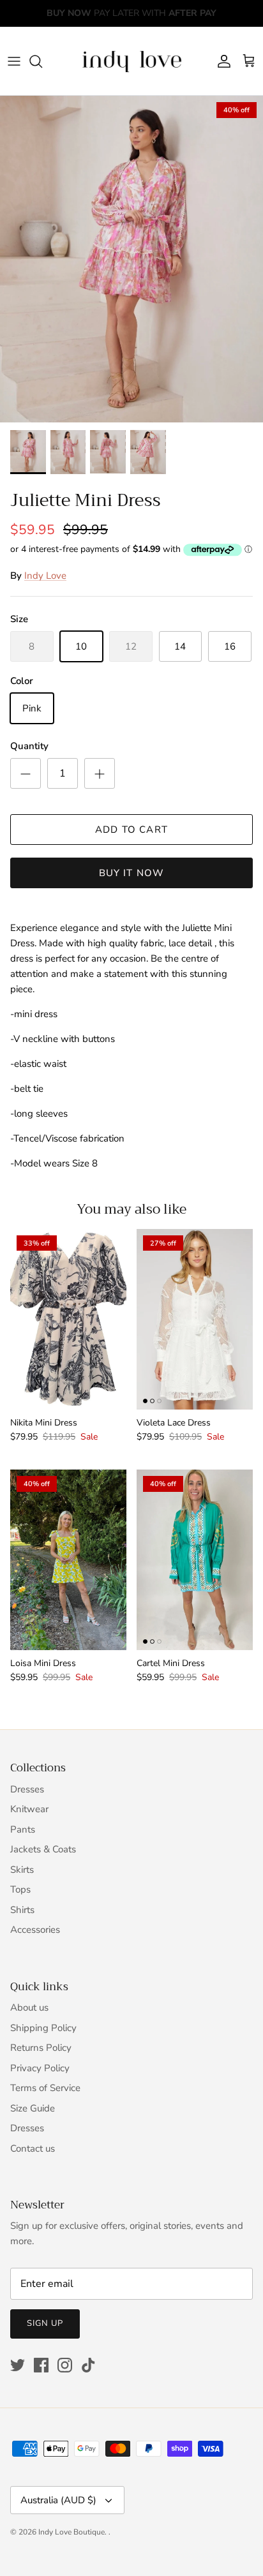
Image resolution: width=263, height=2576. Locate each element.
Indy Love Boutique (71, 2532)
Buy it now (132, 873)
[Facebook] (41, 2365)
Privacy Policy (40, 2068)
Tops (20, 1889)
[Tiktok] (88, 2365)
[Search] (42, 61)
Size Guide (33, 2108)
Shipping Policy (43, 2028)
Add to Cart (131, 830)
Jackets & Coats (43, 1849)
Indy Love (45, 576)
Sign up (45, 2323)
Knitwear (29, 1809)
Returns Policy (41, 2048)
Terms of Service (45, 2088)
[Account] (221, 61)
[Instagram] (65, 2365)
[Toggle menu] (14, 61)
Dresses (27, 1789)
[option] (131, 259)
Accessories (35, 1930)
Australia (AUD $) (58, 2500)
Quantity (29, 746)
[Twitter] (18, 2365)
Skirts (22, 1870)
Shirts (22, 1910)
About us (29, 2007)
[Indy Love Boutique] (132, 61)
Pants (23, 1829)
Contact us (33, 2148)
